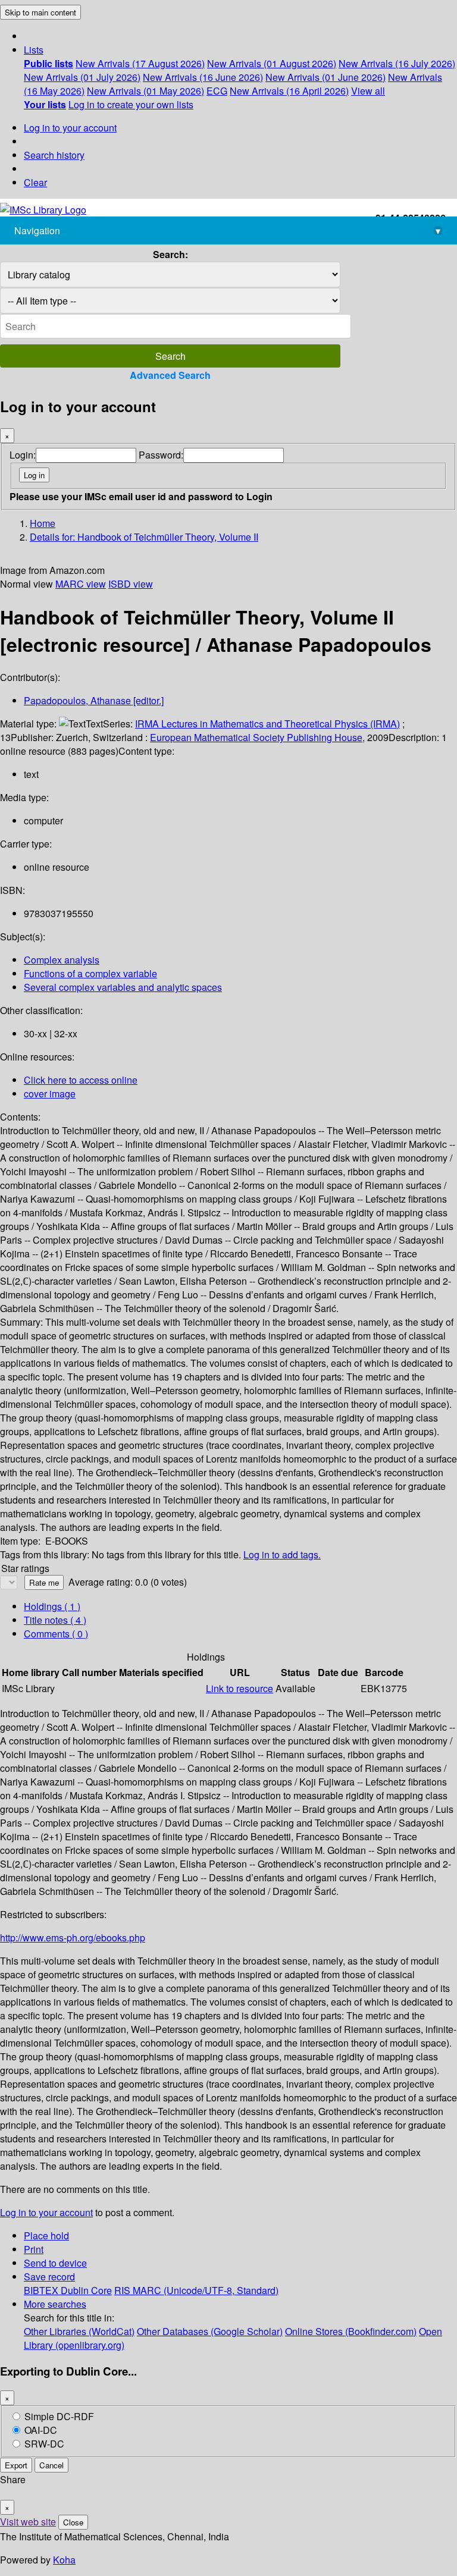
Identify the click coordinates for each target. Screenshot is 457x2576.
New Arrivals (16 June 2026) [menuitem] (203, 77)
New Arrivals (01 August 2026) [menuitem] (272, 63)
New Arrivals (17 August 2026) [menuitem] (140, 63)
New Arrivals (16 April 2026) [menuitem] (289, 91)
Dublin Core (86, 2290)
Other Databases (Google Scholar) (210, 2331)
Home (43, 523)
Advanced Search (170, 375)
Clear (35, 182)
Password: (161, 455)
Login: (23, 455)
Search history (54, 155)
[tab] (55, 1620)
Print (34, 2249)
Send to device (55, 2263)
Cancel (51, 2465)
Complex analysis (62, 960)
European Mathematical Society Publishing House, (257, 737)
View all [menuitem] (368, 91)
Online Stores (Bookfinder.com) (351, 2331)
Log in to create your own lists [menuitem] (131, 104)
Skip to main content (40, 12)
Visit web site (28, 2522)
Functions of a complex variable (90, 973)
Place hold (46, 2235)
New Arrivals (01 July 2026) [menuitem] (82, 77)
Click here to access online (81, 1080)
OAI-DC (41, 2430)
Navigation (227, 230)
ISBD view (131, 584)
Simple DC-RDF (59, 2416)
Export (16, 2465)
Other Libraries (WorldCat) (79, 2331)
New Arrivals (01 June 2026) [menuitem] (325, 77)
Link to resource (240, 1688)
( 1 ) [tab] (52, 1606)
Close (73, 2522)
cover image (50, 1094)
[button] (34, 50)
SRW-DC (44, 2444)
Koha (64, 2560)
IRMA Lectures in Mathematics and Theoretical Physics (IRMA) (267, 724)
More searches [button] (55, 2304)
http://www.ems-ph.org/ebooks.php (73, 1938)
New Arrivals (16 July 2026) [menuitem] (397, 63)
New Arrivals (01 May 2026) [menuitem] (145, 91)
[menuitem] (48, 63)
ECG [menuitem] (217, 91)
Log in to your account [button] (46, 2212)
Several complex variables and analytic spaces (123, 987)
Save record (49, 2277)
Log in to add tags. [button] (282, 1554)
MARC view (81, 584)
